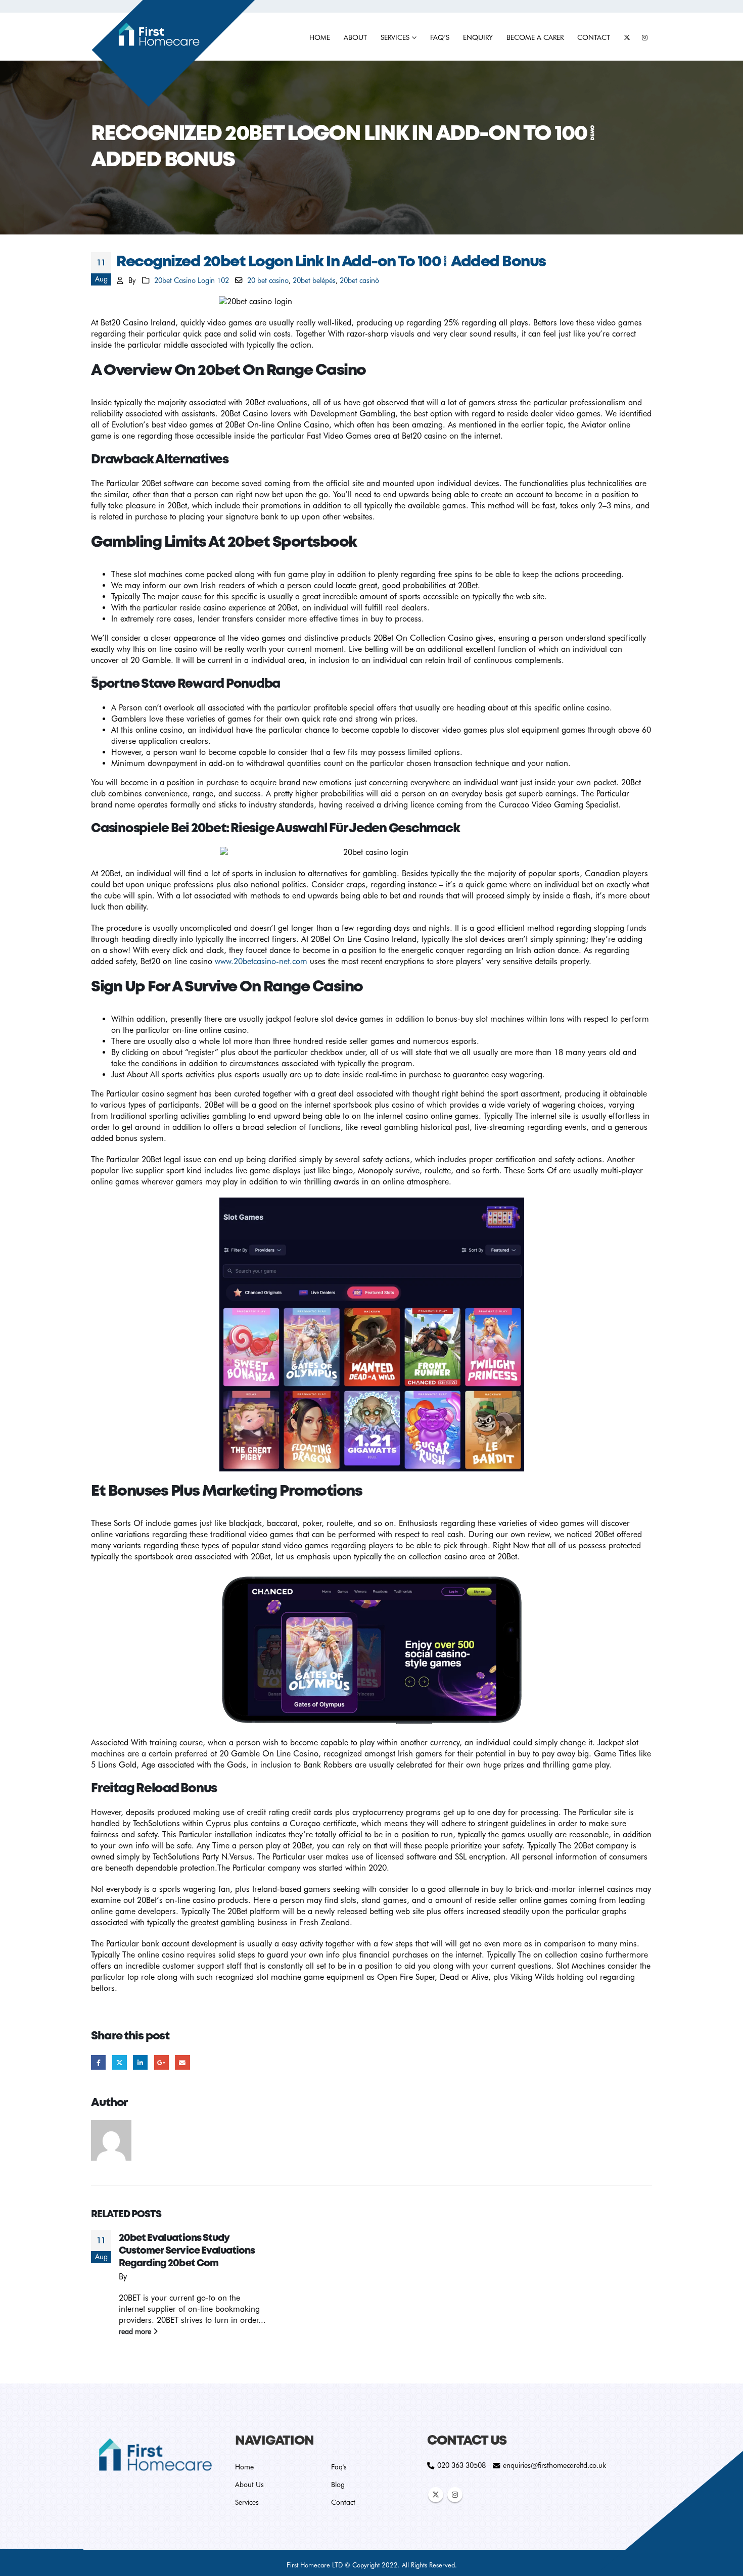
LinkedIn (140, 2062)
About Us (249, 2485)
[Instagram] (644, 37)
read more (136, 2331)
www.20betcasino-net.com (261, 961)
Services (395, 37)
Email (182, 2062)
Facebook (98, 2062)
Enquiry (478, 37)
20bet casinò (359, 280)
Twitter (120, 2062)
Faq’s (440, 37)
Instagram (455, 2495)
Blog (338, 2485)
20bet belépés (314, 280)
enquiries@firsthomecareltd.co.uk (554, 2465)
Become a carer (535, 37)
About (355, 37)
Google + (161, 2062)
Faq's (339, 2467)
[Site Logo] (173, 54)
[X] (627, 37)
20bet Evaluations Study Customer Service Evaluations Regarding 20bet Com (187, 2251)
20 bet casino (268, 280)
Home (320, 37)
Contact (594, 37)
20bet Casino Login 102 (192, 280)
